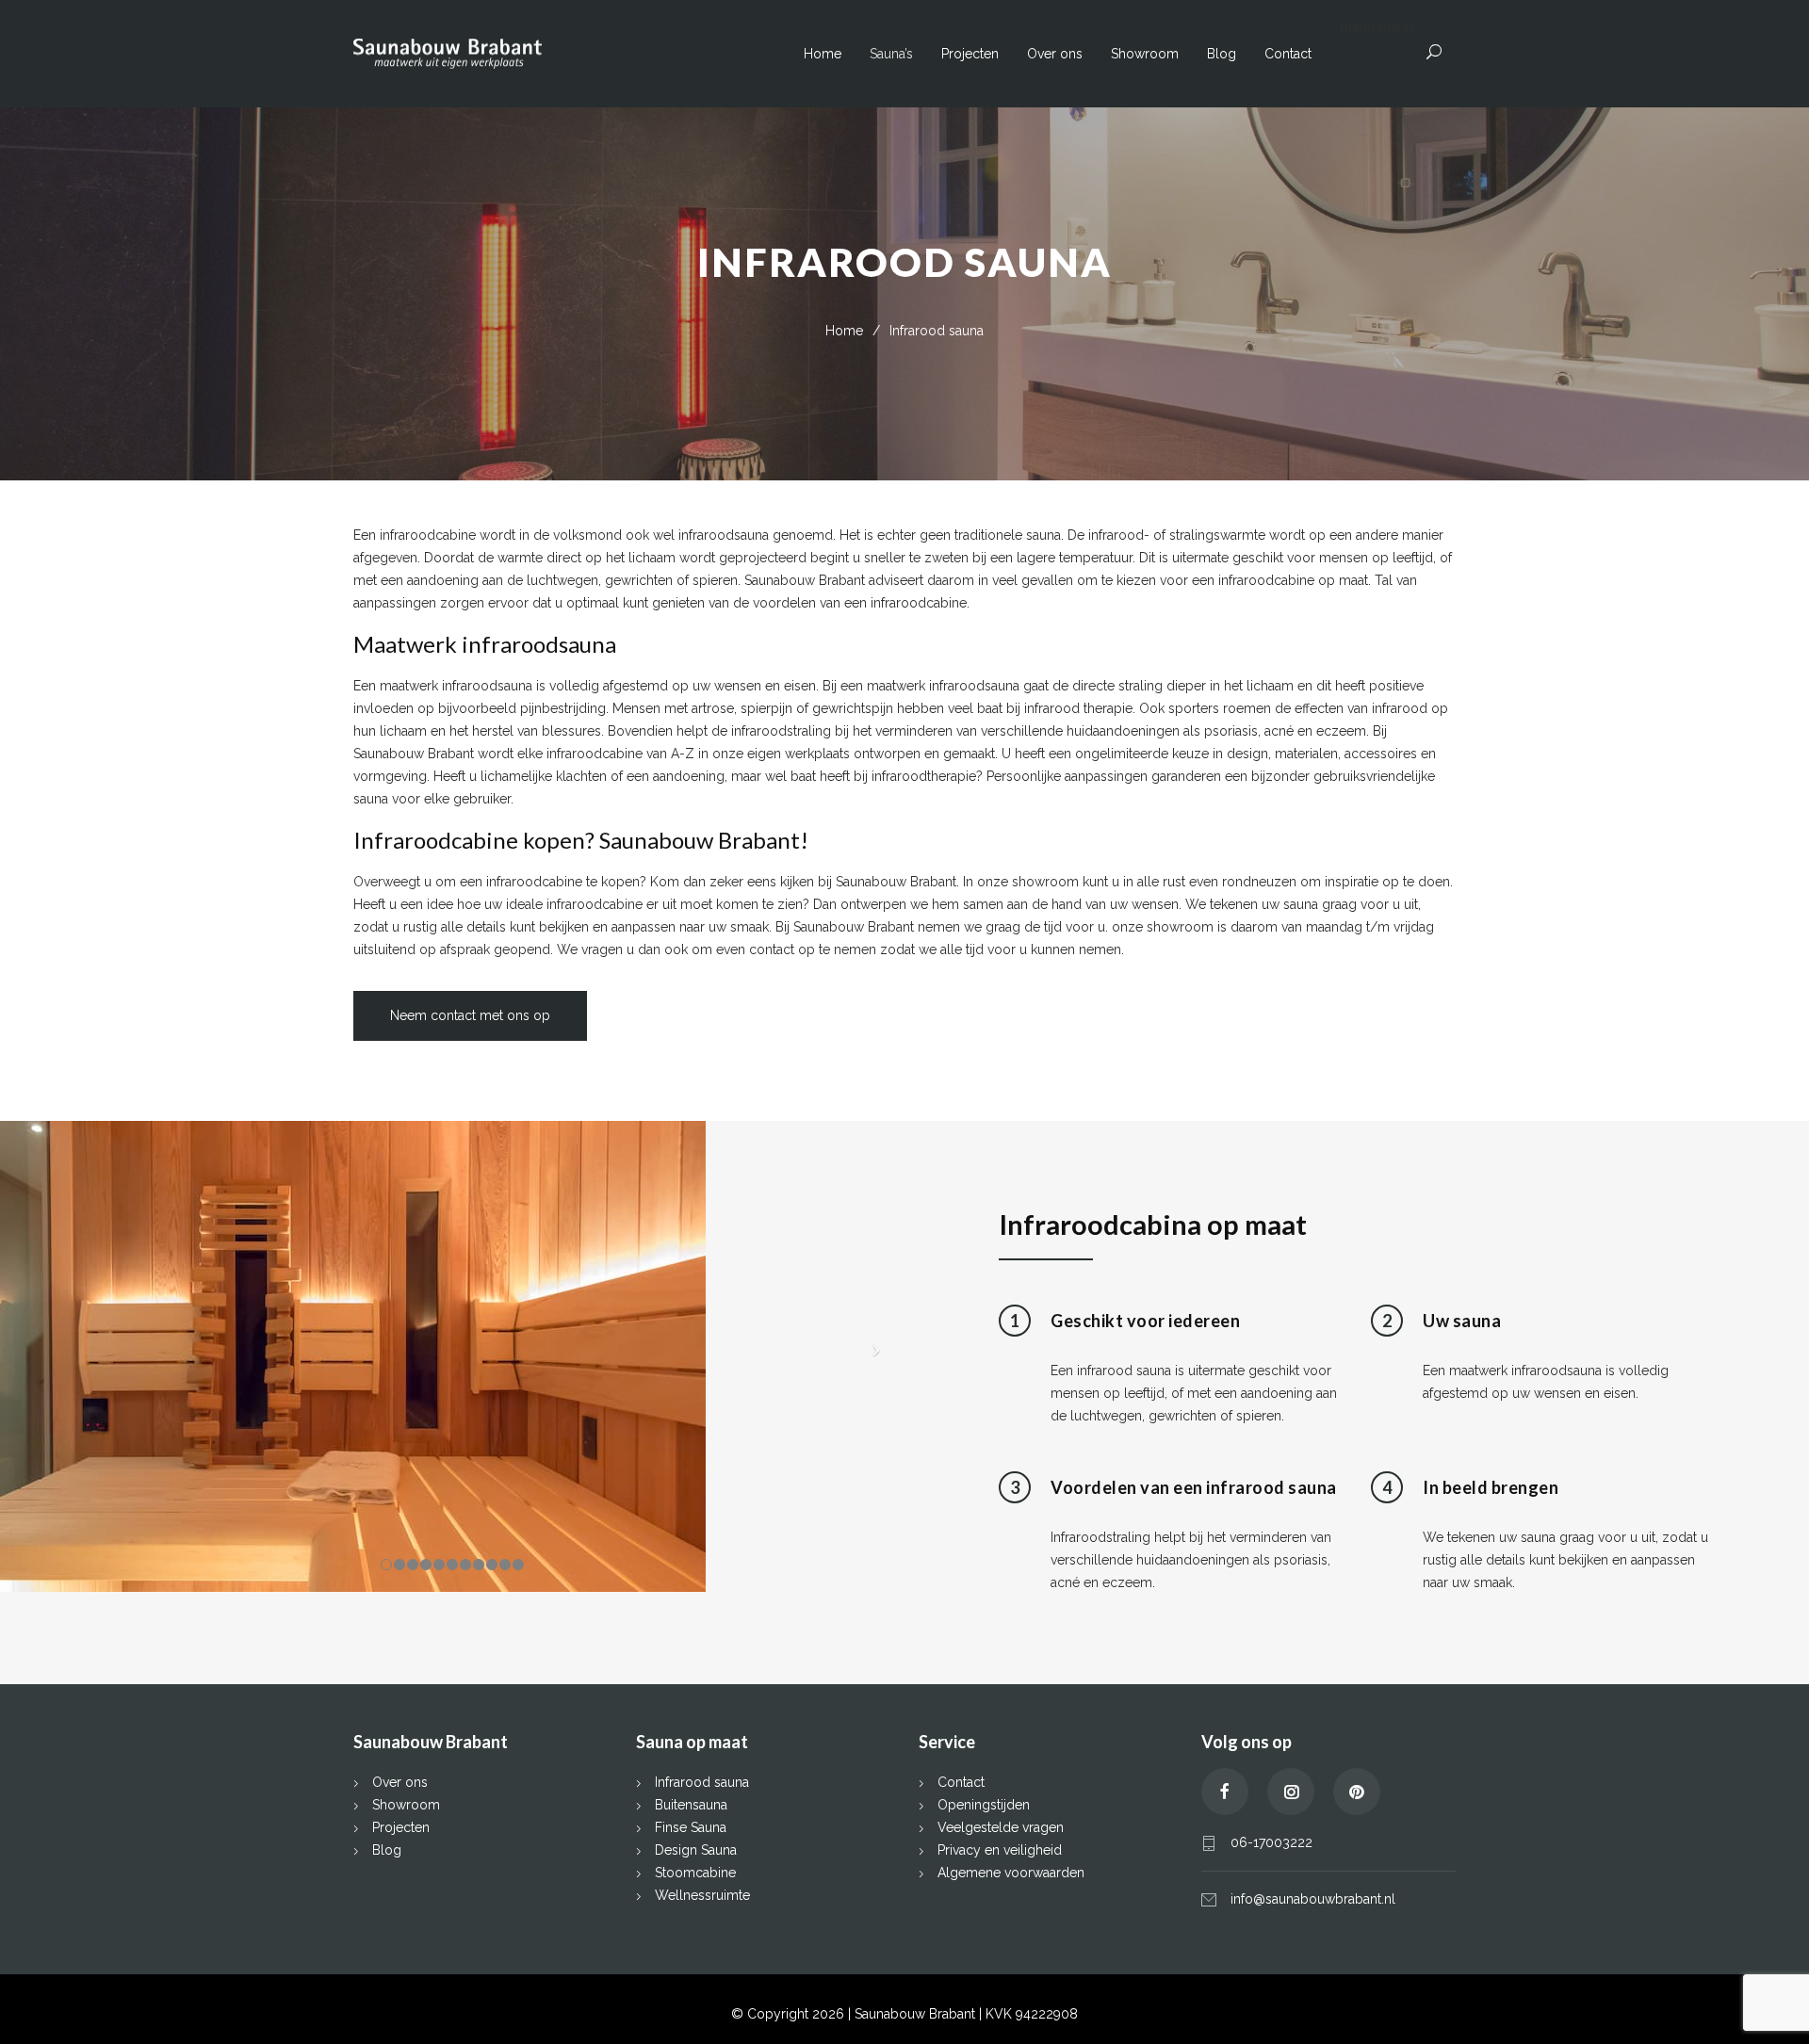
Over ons (1055, 54)
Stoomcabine (695, 1873)
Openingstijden (984, 1805)
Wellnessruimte (702, 1895)
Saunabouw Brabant (917, 2014)
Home (823, 54)
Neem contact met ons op (470, 1015)
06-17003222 (1271, 1842)
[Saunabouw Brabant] (579, 54)
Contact (1288, 54)
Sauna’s (891, 54)
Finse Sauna (691, 1827)
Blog (1222, 54)
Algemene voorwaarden (1011, 1873)
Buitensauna (691, 1805)
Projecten (970, 54)
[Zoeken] (1434, 52)
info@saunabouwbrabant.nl (1313, 1899)
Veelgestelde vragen (1001, 1827)
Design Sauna (696, 1850)
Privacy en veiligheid (1000, 1850)
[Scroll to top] (1757, 1992)
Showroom (1145, 54)
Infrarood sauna (702, 1782)
